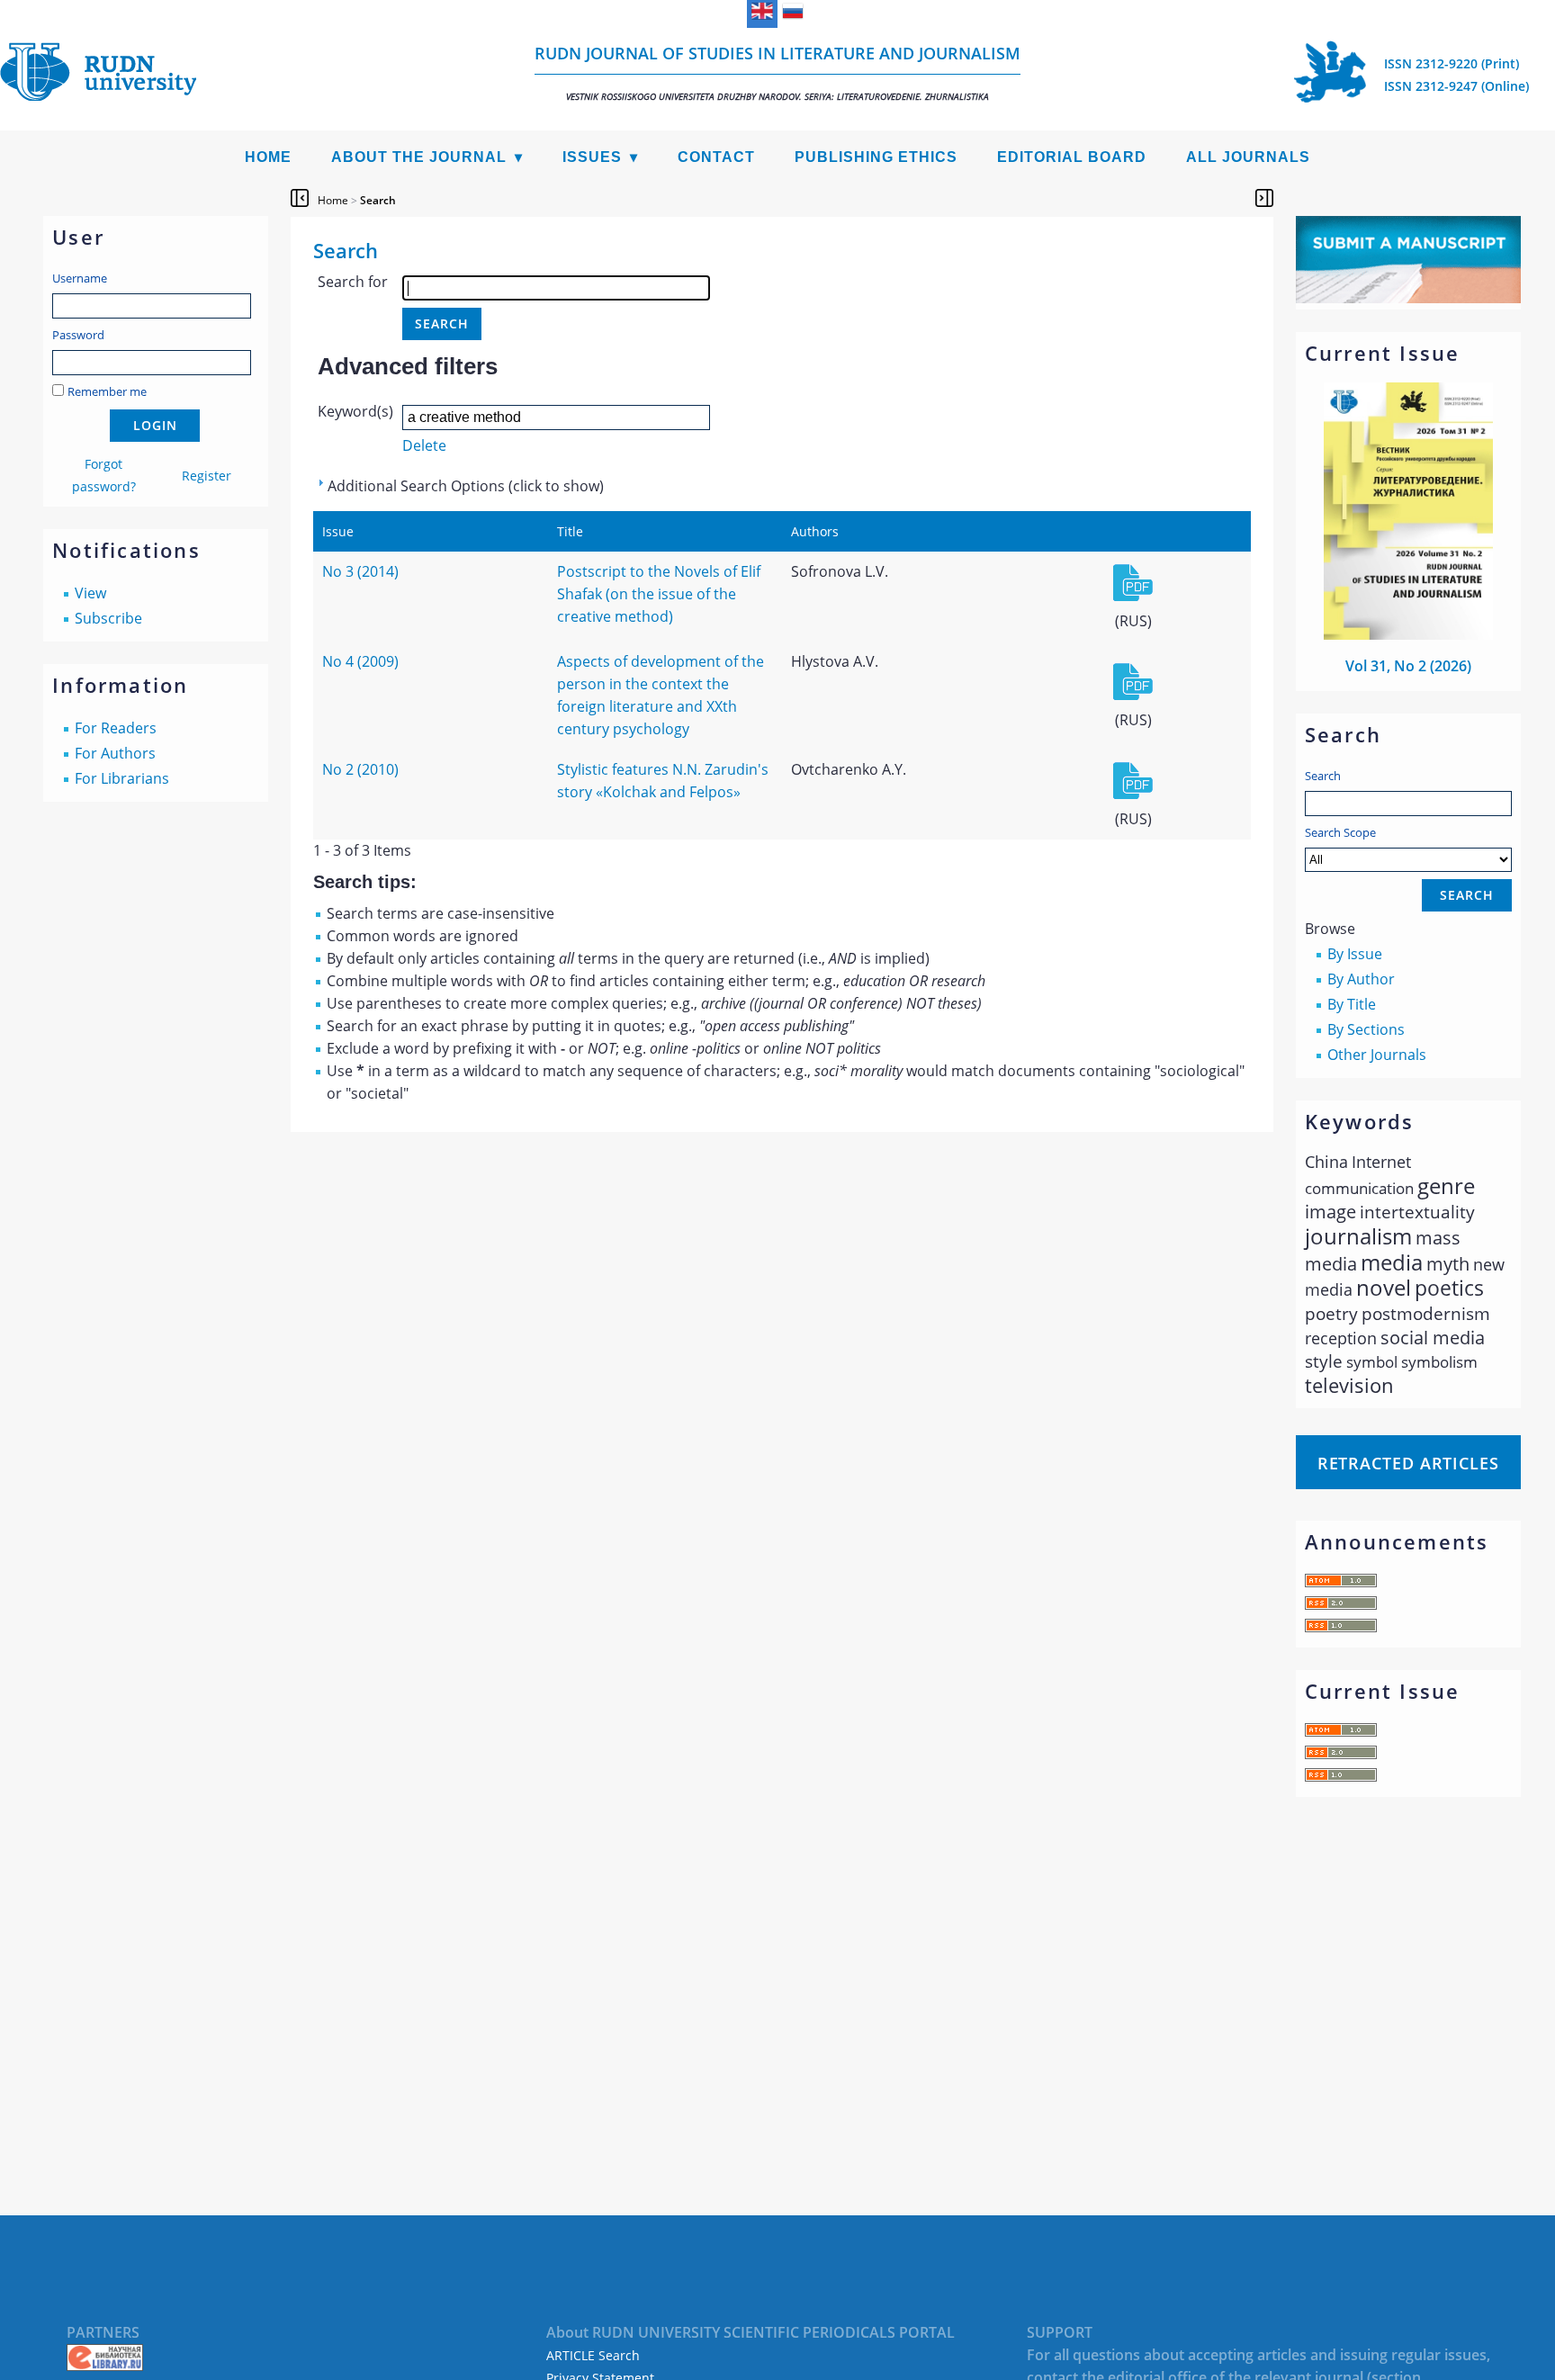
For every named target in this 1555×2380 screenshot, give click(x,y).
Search (1323, 776)
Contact (716, 157)
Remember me (107, 391)
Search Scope (1340, 832)
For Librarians (122, 778)
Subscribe (108, 618)
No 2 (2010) (360, 769)
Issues (592, 157)
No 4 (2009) (360, 661)
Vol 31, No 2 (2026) (1408, 666)
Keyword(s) (355, 411)
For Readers (116, 728)
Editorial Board (1072, 157)
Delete (424, 445)
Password (78, 335)
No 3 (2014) (360, 571)
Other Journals (1377, 1055)
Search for (353, 282)
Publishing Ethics (876, 157)
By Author (1361, 979)
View (90, 593)
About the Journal (419, 157)
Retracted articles (1408, 1463)
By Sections (1366, 1029)
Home (268, 157)
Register (207, 476)
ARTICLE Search (593, 2355)
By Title (1352, 1004)
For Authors (115, 753)
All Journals (1248, 157)
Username (80, 278)
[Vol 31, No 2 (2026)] (1408, 634)
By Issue (1355, 954)
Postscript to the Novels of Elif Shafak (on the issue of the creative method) (659, 594)
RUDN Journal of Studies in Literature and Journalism (777, 72)
